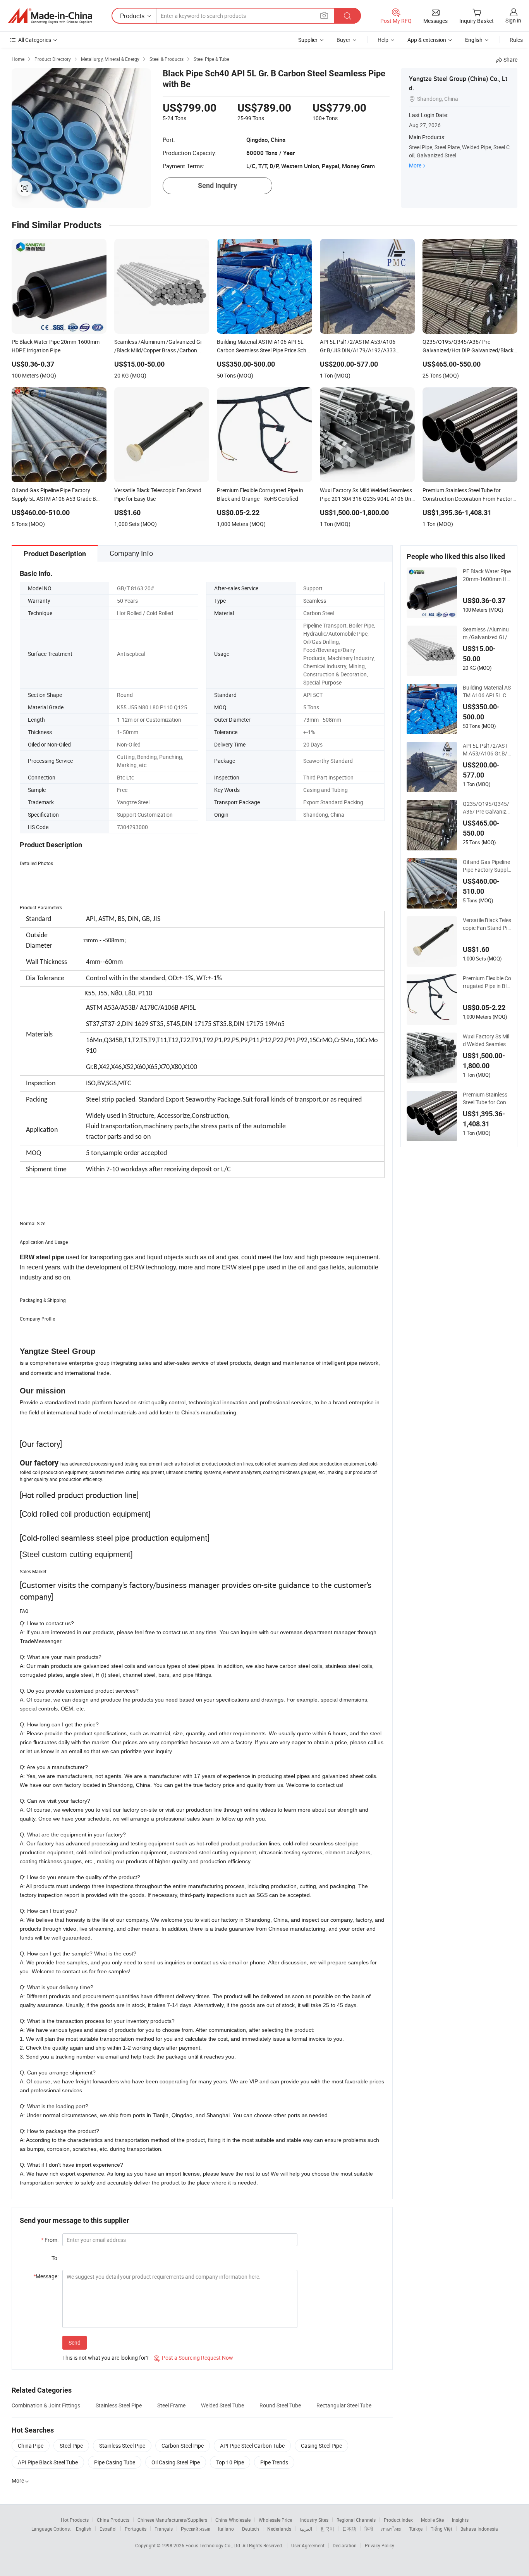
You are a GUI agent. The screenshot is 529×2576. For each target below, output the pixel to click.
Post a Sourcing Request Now (193, 2358)
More (415, 165)
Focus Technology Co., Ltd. (214, 2545)
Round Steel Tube (280, 2405)
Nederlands (279, 2529)
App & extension (427, 40)
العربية (306, 2529)
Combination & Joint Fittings (46, 2405)
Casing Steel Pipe (321, 2446)
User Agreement (308, 2545)
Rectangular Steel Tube (344, 2405)
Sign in (513, 20)
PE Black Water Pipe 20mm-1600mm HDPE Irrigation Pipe (487, 575)
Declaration (345, 2545)
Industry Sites (314, 2520)
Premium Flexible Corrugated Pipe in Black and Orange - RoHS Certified (487, 982)
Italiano (226, 2529)
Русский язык (195, 2529)
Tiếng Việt (441, 2529)
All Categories (35, 40)
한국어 (327, 2529)
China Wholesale (233, 2520)
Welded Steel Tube (222, 2405)
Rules (516, 40)
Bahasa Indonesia (479, 2529)
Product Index (398, 2520)
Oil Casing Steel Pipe (176, 2462)
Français (164, 2529)
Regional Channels (356, 2520)
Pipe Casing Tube (115, 2462)
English (84, 2529)
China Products (113, 2520)
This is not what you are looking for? (106, 2358)
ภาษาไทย (391, 2529)
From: (50, 2240)
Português (136, 2529)
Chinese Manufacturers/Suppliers (172, 2520)
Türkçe (416, 2529)
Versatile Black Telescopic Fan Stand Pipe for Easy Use (487, 924)
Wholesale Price (275, 2520)
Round (125, 695)
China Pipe (31, 2446)
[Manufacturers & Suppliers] (50, 16)
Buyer (344, 40)
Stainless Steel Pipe (119, 2405)
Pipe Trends (274, 2462)
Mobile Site (432, 2520)
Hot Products (75, 2520)
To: (55, 2258)
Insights (460, 2520)
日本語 (349, 2529)
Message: (46, 2276)
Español (108, 2529)
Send (75, 2342)
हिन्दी (369, 2529)
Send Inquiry (217, 185)
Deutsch (251, 2529)
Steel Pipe (71, 2446)
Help (383, 40)
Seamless (315, 601)
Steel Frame (171, 2405)
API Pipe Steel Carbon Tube (252, 2446)
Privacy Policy (380, 2545)
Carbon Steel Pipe (183, 2446)
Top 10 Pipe (230, 2462)
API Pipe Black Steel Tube (48, 2462)
